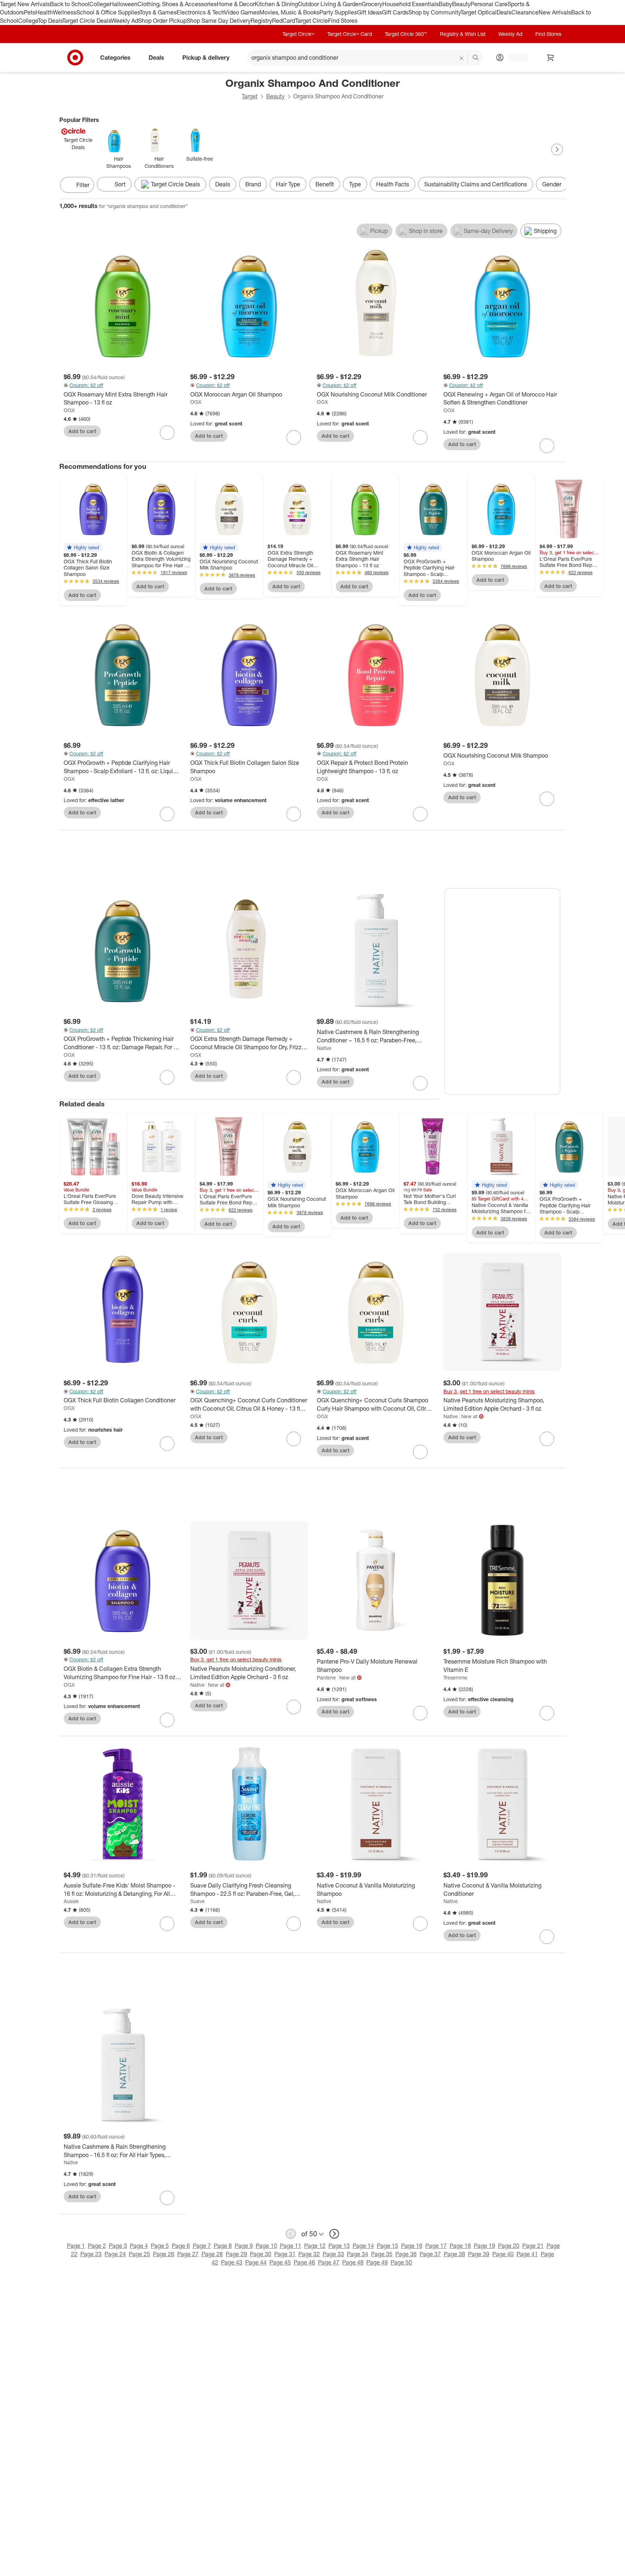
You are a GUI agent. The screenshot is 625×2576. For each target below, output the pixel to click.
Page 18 (460, 2246)
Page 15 (388, 2246)
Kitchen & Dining (276, 4)
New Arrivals (555, 12)
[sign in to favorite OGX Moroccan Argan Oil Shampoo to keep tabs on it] (294, 437)
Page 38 (454, 2254)
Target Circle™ (298, 34)
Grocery (372, 4)
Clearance (525, 12)
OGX (69, 410)
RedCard (284, 21)
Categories (115, 57)
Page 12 (315, 2246)
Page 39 (479, 2254)
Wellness (65, 12)
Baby (445, 4)
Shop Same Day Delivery (219, 21)
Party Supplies (338, 12)
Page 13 (339, 2246)
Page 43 (232, 2262)
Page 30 (261, 2254)
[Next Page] (557, 149)
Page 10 (266, 2246)
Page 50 (401, 2262)
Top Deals (50, 21)
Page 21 (533, 2246)
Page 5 (160, 2246)
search (476, 58)
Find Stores (343, 21)
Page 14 (363, 2246)
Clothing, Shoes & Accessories (177, 4)
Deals (504, 12)
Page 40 (503, 2254)
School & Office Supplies (108, 12)
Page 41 (527, 2254)
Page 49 (377, 2262)
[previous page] (291, 2234)
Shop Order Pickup (162, 21)
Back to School (70, 4)
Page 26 (164, 2254)
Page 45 (280, 2262)
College (99, 4)
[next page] (334, 2234)
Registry (261, 21)
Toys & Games (158, 12)
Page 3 (118, 2246)
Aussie (71, 1901)
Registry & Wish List (463, 34)
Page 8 (223, 2246)
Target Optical (479, 12)
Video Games (242, 12)
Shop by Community (434, 12)
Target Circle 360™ (406, 34)
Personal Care (489, 4)
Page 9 (244, 2246)
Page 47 (329, 2262)
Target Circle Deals (87, 21)
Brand (253, 184)
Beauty (461, 4)
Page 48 (353, 2262)
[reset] (462, 58)
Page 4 (139, 2246)
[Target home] (75, 58)
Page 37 (430, 2254)
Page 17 (436, 2246)
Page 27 (188, 2254)
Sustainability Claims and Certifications (476, 184)
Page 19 (484, 2246)
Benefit (325, 184)
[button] (83, 547)
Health (44, 12)
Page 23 (91, 2254)
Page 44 (256, 2262)
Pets (30, 12)
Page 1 (76, 2246)
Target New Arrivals (25, 4)
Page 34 (358, 2254)
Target (250, 96)
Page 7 (202, 2246)
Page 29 (236, 2254)
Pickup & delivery (206, 57)
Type (355, 184)
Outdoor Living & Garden (330, 4)
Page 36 (406, 2254)
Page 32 (309, 2254)
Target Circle (312, 21)
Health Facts (393, 184)
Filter (83, 185)
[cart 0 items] (550, 58)
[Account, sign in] (514, 58)
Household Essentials (411, 4)
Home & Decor (236, 4)
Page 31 (285, 2254)
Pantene (326, 1677)
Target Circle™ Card (350, 34)
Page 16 (412, 2246)
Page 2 (97, 2246)
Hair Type (288, 184)
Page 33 (333, 2254)
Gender (552, 184)
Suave (197, 1901)
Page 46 (304, 2262)
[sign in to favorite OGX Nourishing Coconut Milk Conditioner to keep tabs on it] (420, 437)
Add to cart (82, 431)
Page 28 (212, 2254)
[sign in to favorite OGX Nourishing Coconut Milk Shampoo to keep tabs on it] (547, 799)
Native (324, 1048)
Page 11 (291, 2246)
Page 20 (509, 2246)
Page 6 (181, 2246)
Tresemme (455, 1677)
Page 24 (115, 2254)
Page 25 (139, 2254)
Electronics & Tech (200, 12)
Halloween (124, 4)
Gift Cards (395, 12)
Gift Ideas (369, 12)
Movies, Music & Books (289, 12)
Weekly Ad (125, 21)
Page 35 (382, 2254)
